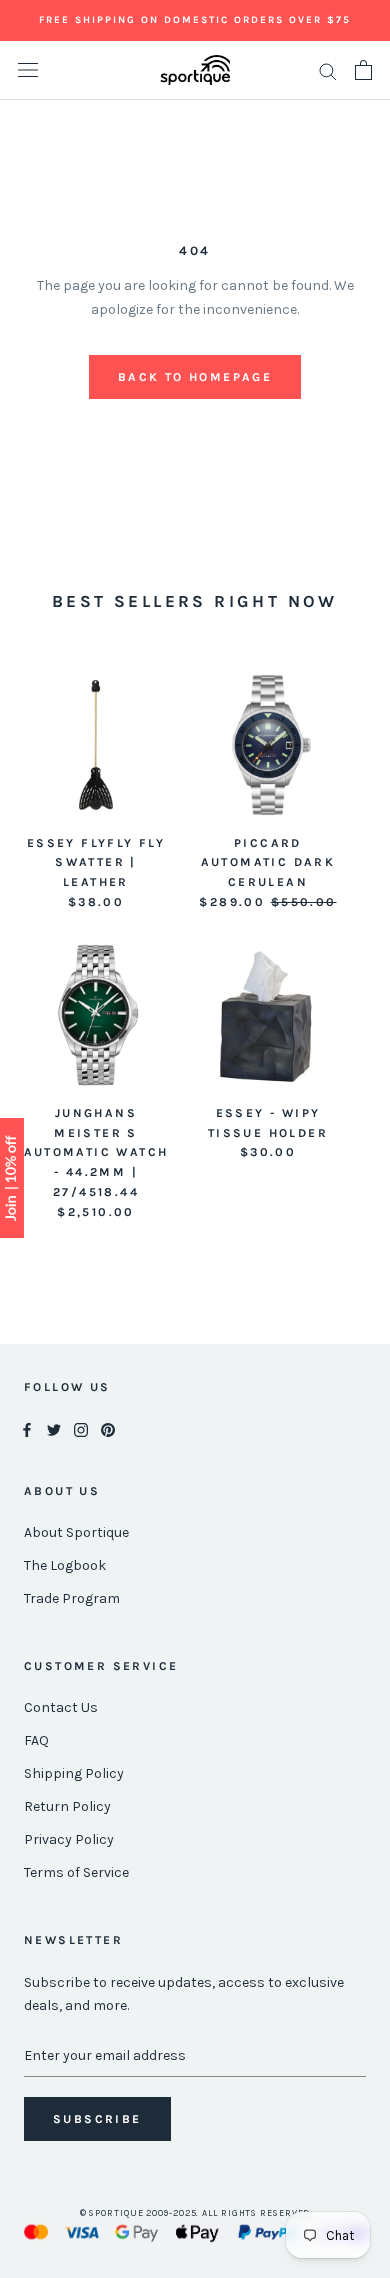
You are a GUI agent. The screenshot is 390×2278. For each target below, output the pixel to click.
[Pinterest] (108, 1428)
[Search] (328, 70)
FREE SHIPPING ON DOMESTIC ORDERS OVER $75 (195, 20)
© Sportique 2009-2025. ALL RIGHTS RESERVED (195, 2213)
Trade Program (72, 1598)
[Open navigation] (28, 70)
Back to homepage (195, 377)
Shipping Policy (74, 1773)
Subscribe (97, 2119)
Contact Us (61, 1707)
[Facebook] (27, 1428)
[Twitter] (54, 1428)
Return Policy (67, 1806)
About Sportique (76, 1532)
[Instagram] (81, 1428)
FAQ (36, 1740)
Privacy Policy (69, 1839)
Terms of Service (76, 1872)
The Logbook (65, 1565)
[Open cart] (363, 70)
